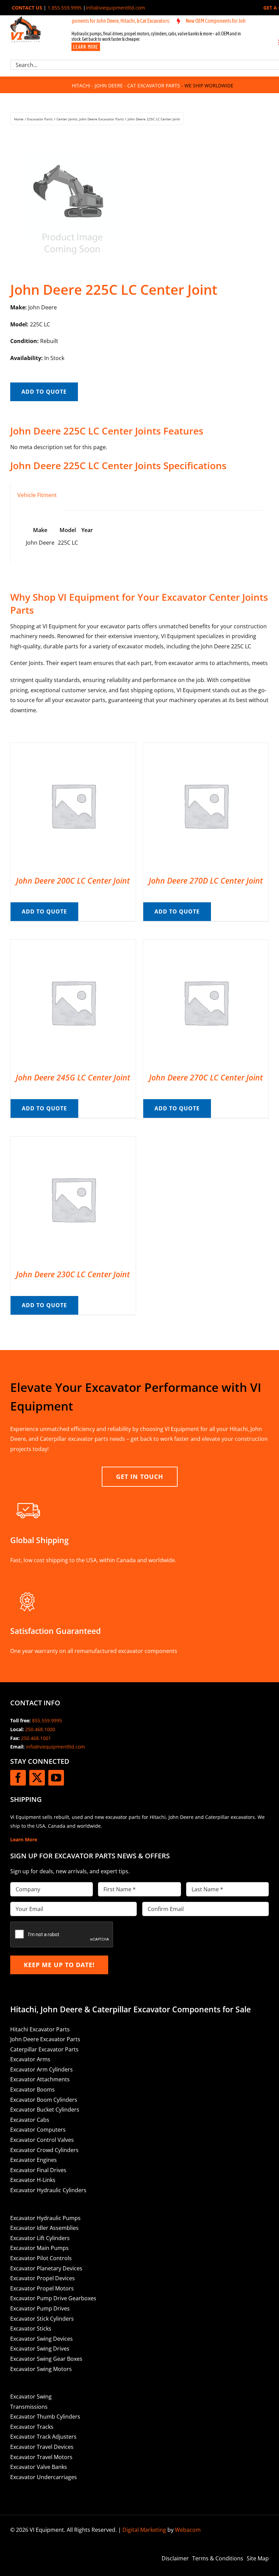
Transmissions (29, 2407)
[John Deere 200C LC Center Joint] (73, 748)
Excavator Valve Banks (39, 2467)
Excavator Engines (34, 2160)
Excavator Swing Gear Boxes (46, 2359)
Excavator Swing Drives (40, 2349)
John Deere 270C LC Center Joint (206, 1077)
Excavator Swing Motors (41, 2369)
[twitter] (37, 1778)
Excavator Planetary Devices (46, 2268)
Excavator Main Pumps (39, 2248)
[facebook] (18, 1778)
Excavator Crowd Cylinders (44, 2150)
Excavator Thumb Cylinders (45, 2417)
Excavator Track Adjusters (43, 2437)
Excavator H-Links (33, 2180)
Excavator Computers (38, 2130)
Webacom (188, 2530)
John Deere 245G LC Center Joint (73, 1077)
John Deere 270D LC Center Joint (206, 881)
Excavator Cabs (30, 2120)
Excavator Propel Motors (42, 2288)
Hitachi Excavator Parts (40, 2029)
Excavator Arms (30, 2059)
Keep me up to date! (59, 1965)
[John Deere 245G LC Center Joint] (73, 944)
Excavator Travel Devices (42, 2447)
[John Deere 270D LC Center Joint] (206, 748)
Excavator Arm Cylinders (42, 2069)
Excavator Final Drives (38, 2170)
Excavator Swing (31, 2396)
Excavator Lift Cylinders (40, 2238)
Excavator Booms (32, 2089)
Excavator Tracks (32, 2427)
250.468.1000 (40, 1729)
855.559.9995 (47, 1720)
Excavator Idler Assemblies (44, 2228)
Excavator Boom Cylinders (44, 2100)
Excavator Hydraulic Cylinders (48, 2190)
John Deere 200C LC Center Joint (73, 881)
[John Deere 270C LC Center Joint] (206, 944)
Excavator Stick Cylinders (42, 2319)
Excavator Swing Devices (42, 2339)
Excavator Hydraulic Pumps (45, 2218)
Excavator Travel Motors (41, 2457)
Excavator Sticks (31, 2328)
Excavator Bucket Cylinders (45, 2110)
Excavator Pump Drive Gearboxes (53, 2298)
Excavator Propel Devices (43, 2278)
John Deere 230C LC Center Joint (73, 1274)
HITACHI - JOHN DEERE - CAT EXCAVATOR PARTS (126, 86)
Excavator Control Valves (42, 2140)
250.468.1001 (36, 1738)
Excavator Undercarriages (44, 2477)
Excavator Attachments (40, 2079)
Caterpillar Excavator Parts (44, 2049)
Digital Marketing (144, 2530)
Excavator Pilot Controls (41, 2258)
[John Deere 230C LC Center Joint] (73, 1141)
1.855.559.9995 (65, 8)
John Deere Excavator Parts (45, 2039)
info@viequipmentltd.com (115, 8)
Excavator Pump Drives (40, 2308)
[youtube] (56, 1778)
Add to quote (44, 392)
